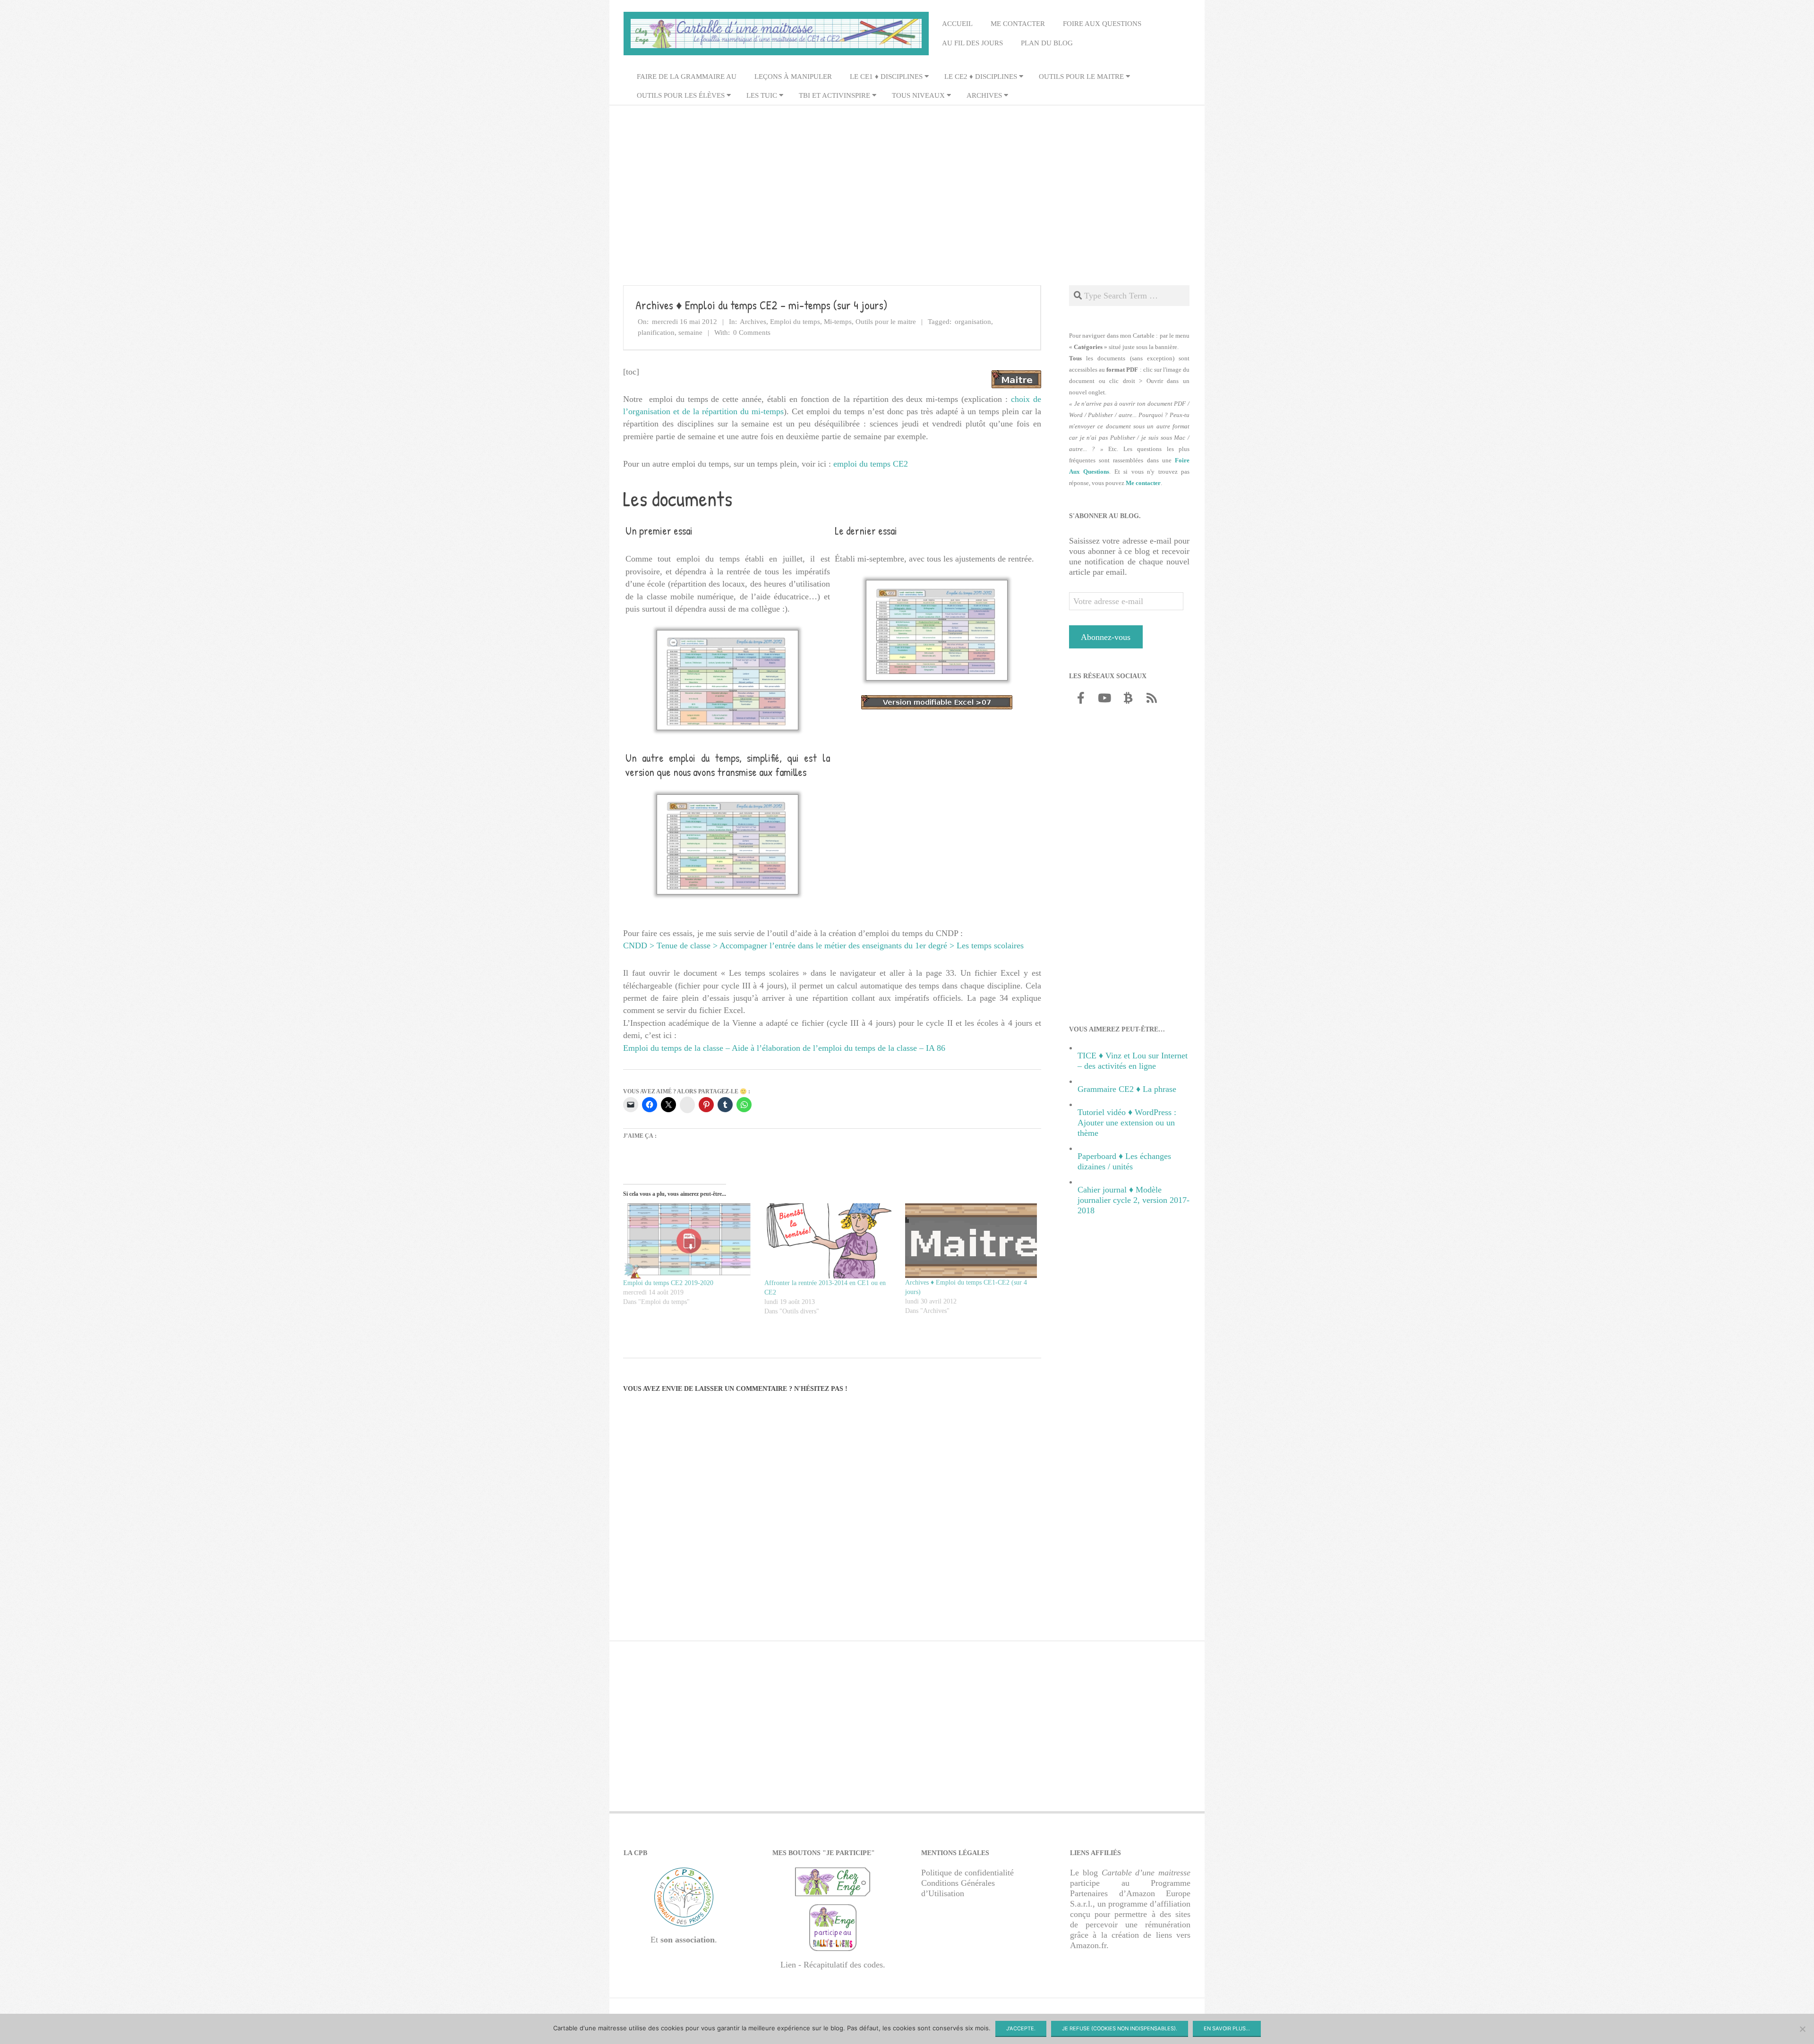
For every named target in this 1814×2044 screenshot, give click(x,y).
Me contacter (1018, 24)
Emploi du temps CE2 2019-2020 (668, 1283)
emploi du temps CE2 (871, 464)
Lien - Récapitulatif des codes (832, 1964)
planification (656, 332)
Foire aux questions (1102, 24)
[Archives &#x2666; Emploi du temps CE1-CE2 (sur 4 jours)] (971, 1241)
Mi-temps (838, 322)
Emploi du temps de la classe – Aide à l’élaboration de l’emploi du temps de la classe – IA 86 (784, 1048)
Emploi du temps (795, 322)
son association (688, 1940)
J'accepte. (1021, 2028)
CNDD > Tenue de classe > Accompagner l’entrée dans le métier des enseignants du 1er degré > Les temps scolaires (823, 945)
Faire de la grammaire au (687, 77)
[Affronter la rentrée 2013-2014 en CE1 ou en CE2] (830, 1241)
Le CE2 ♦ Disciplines (981, 77)
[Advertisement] (907, 180)
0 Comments (752, 332)
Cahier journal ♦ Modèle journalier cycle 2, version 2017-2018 (1134, 1200)
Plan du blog (1047, 43)
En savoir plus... (1227, 2028)
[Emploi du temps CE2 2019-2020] (689, 1241)
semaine (690, 332)
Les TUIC (762, 95)
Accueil (957, 24)
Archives (984, 95)
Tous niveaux (918, 95)
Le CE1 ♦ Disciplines (886, 77)
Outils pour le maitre (1081, 77)
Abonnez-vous (1106, 637)
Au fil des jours (972, 43)
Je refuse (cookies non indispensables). (1120, 2028)
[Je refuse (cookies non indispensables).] (1802, 2029)
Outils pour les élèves (681, 95)
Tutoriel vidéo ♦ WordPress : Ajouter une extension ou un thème (1127, 1123)
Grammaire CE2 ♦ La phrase (1127, 1089)
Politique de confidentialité (967, 1872)
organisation (973, 322)
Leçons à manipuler (793, 77)
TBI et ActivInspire (834, 95)
